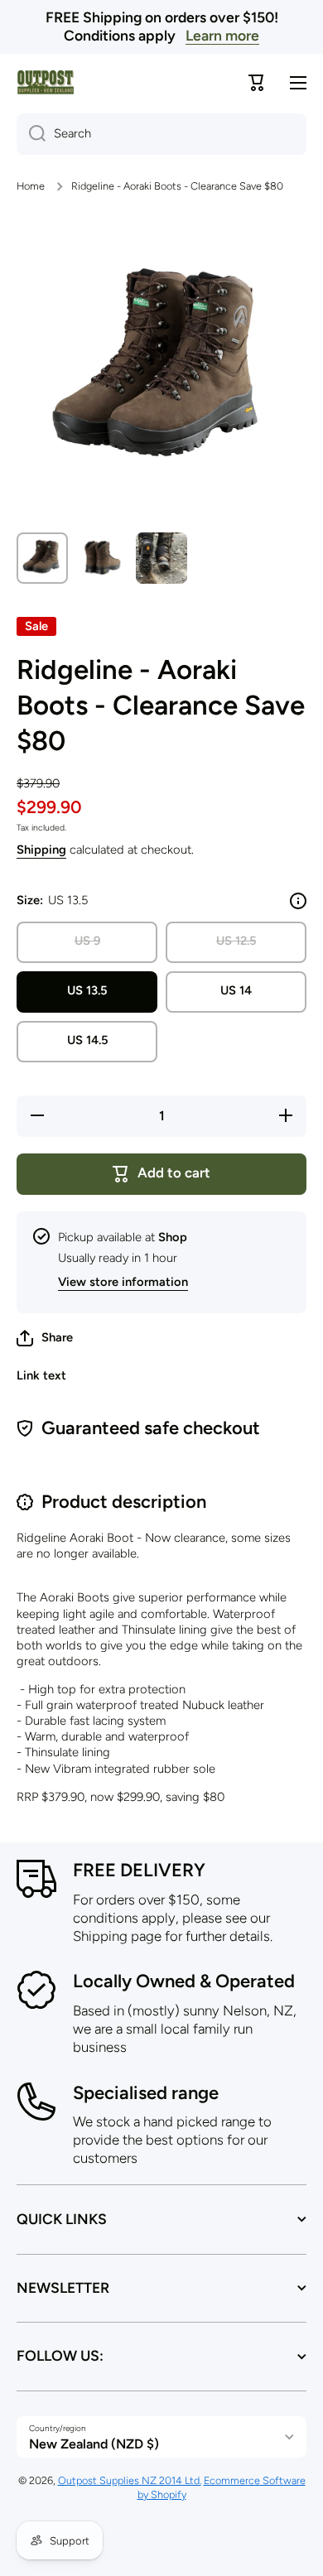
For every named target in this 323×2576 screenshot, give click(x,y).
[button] (45, 1338)
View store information (123, 1282)
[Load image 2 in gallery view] (102, 558)
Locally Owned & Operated (184, 1981)
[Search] (31, 134)
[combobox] (161, 134)
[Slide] (298, 901)
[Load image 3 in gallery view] (161, 558)
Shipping (41, 850)
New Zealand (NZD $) (94, 2444)
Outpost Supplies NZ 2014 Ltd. (130, 2480)
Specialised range (146, 2093)
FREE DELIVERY (139, 1870)
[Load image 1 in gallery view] (42, 558)
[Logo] (46, 82)
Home (31, 186)
